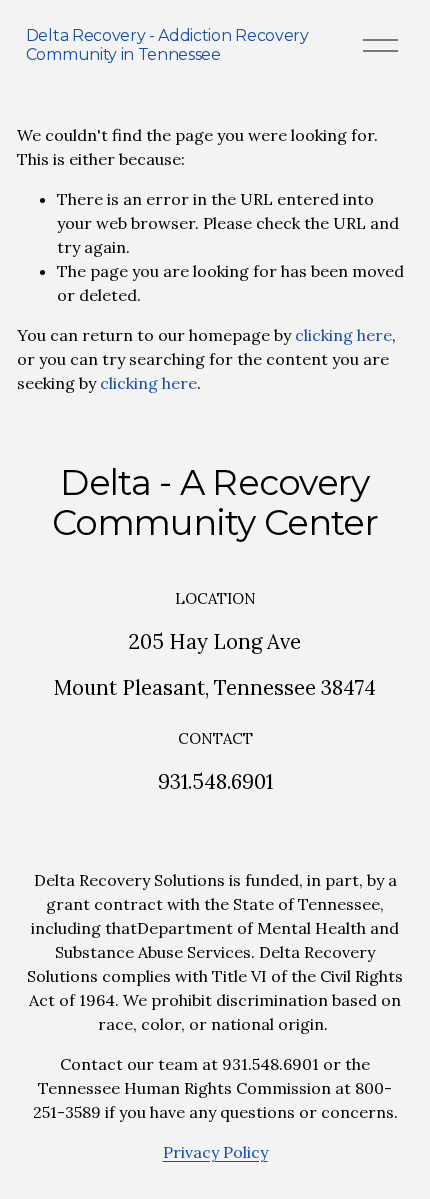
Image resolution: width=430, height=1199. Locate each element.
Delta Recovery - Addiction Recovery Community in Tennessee (167, 45)
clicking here (343, 335)
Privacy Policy (215, 1152)
